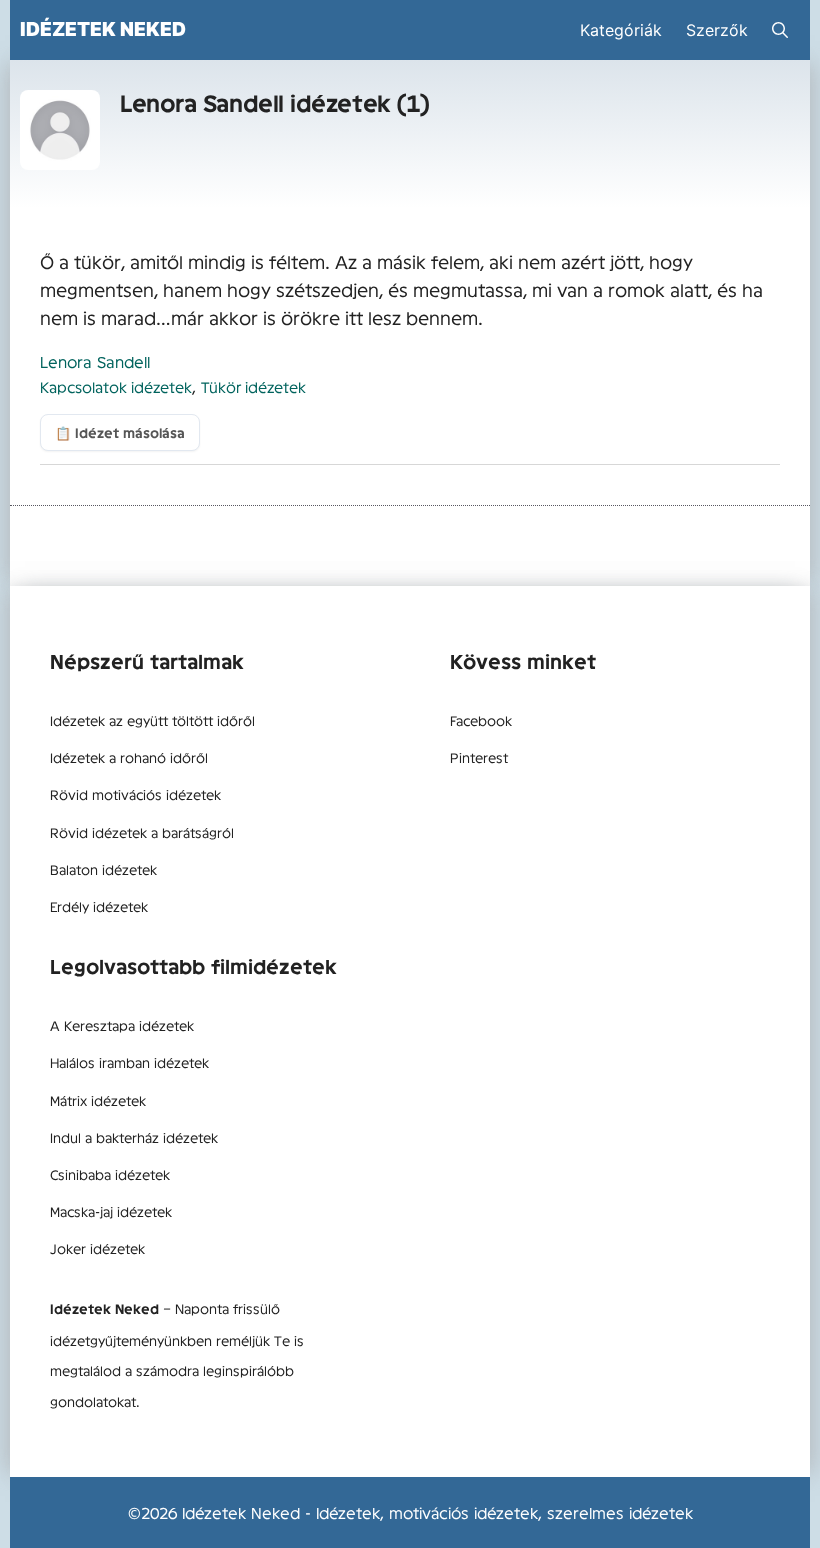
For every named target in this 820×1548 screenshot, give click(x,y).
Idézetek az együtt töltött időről (152, 720)
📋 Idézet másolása (120, 432)
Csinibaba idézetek (110, 1174)
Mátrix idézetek (98, 1100)
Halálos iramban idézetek (129, 1062)
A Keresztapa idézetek (122, 1025)
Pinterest (479, 757)
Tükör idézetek (253, 386)
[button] (780, 30)
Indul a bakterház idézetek (134, 1137)
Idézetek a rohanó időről (129, 757)
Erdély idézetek (99, 906)
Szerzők (717, 30)
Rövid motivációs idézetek (135, 794)
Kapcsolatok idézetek (116, 386)
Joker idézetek (97, 1248)
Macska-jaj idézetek (111, 1211)
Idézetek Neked (103, 29)
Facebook (481, 720)
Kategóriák (621, 30)
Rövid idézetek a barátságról (142, 832)
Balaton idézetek (103, 869)
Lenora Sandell (95, 361)
